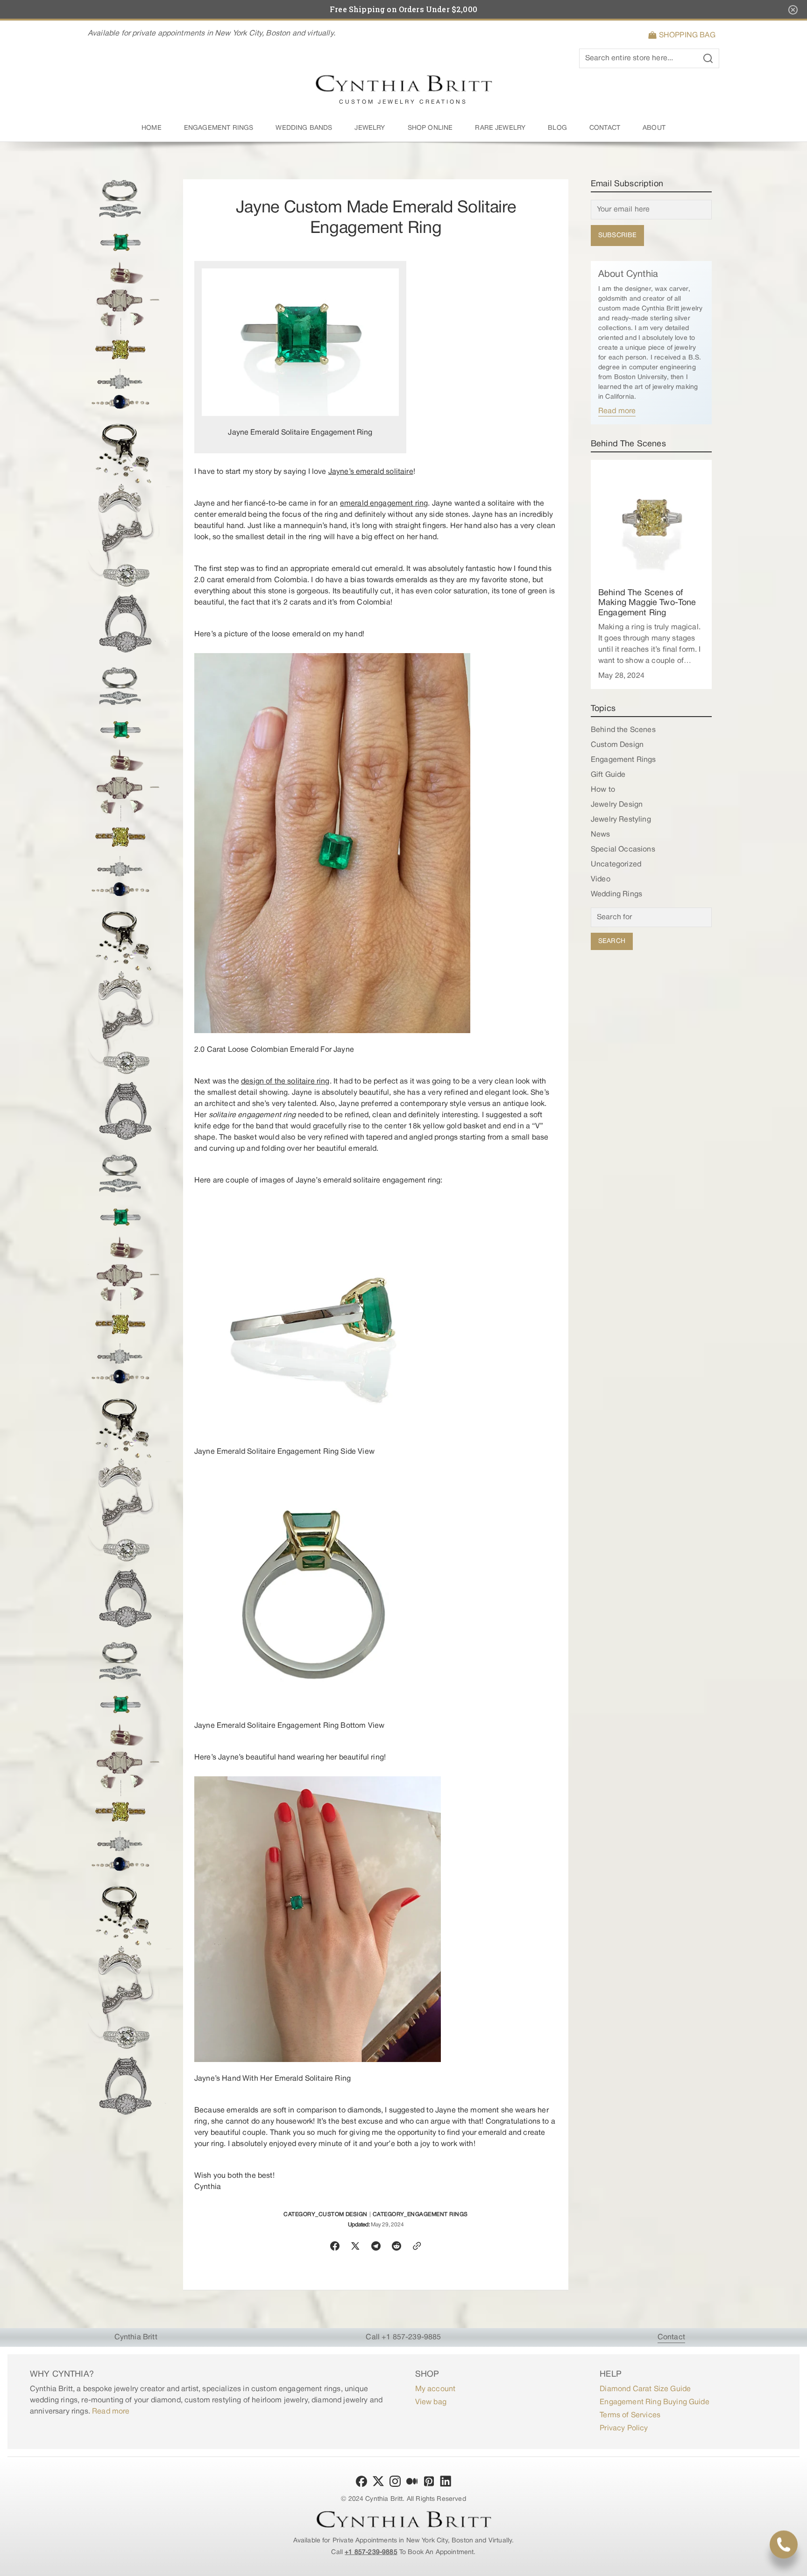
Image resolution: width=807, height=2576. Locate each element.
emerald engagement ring (384, 504)
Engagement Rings (623, 760)
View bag (431, 2402)
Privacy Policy (624, 2428)
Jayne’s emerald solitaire (371, 472)
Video (601, 880)
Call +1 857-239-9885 (403, 2337)
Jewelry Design (617, 805)
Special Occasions (623, 850)
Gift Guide (608, 775)
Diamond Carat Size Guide (645, 2389)
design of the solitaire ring (285, 1082)
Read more (617, 411)
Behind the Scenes (623, 730)
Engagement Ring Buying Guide (654, 2402)
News (601, 835)
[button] (683, 35)
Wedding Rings (616, 894)
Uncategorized (616, 865)
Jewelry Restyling (621, 820)
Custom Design (617, 745)
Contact (671, 2337)
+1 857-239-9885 (371, 2552)
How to (603, 790)
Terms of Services (630, 2415)
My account (435, 2389)
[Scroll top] (796, 2565)
